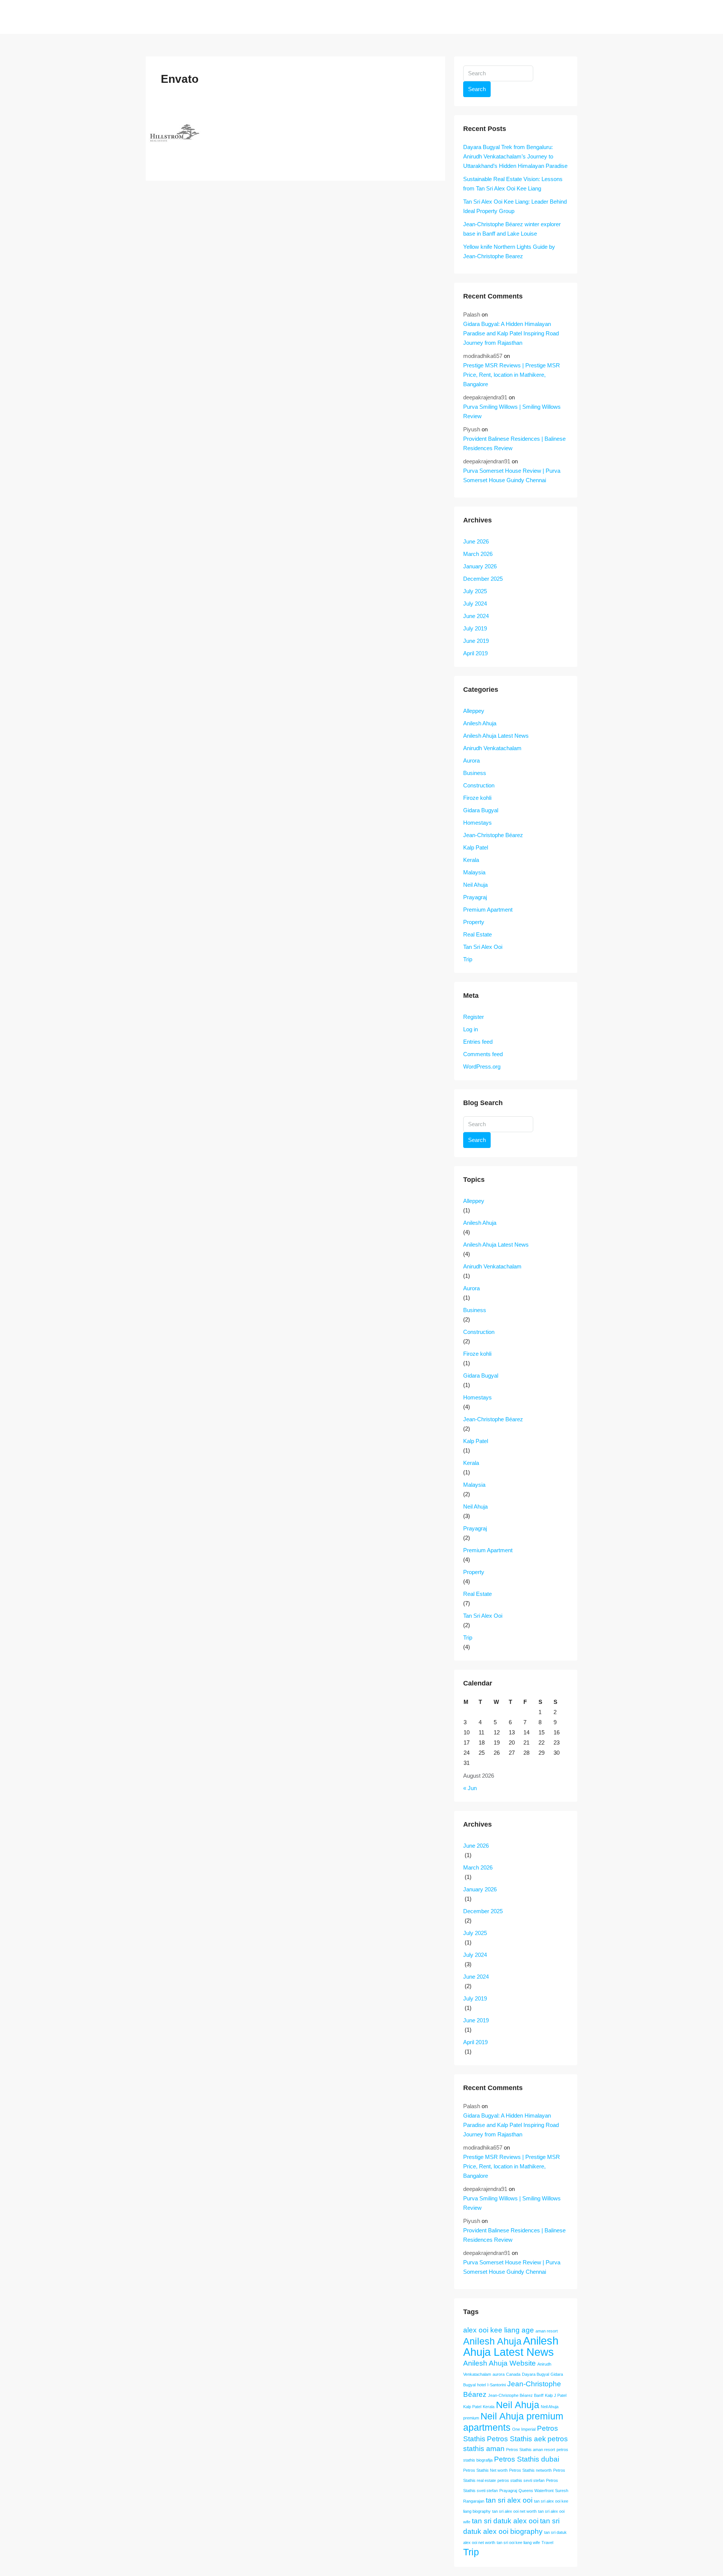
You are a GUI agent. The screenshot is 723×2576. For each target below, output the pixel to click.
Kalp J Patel (556, 2395)
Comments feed (483, 1054)
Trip (468, 959)
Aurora (471, 760)
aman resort (547, 2331)
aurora (499, 2374)
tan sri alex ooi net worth (514, 2511)
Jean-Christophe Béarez (493, 835)
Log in (471, 1029)
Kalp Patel (476, 847)
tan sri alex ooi (509, 2500)
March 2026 (478, 554)
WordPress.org (482, 1066)
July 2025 (475, 591)
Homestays (477, 823)
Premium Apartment (488, 910)
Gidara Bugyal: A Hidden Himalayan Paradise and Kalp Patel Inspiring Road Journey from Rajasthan (511, 333)
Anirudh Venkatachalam (492, 748)
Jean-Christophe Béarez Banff (516, 2395)
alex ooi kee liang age (499, 2330)
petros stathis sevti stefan (521, 2480)
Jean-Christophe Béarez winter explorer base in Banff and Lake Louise (512, 229)
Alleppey (474, 711)
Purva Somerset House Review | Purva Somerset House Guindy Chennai (512, 475)
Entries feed (478, 1042)
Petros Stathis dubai (527, 2459)
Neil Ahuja (475, 885)
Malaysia (474, 872)
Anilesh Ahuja (480, 723)
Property (474, 922)
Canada (513, 2374)
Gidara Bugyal (481, 810)
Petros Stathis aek (516, 2439)
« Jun (470, 1788)
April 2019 (475, 653)
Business (475, 773)
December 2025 (483, 579)
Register (474, 1017)
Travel (547, 2543)
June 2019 (476, 641)
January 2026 (480, 566)
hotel (481, 2385)
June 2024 (476, 616)
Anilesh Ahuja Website (500, 2363)
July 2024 (475, 604)
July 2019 (475, 628)
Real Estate (477, 934)
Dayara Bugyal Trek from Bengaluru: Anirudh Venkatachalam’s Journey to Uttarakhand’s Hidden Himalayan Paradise (515, 156)
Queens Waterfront (536, 2491)
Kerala (471, 860)
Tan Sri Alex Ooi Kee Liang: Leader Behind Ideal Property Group (515, 206)
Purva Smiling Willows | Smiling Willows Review (512, 411)
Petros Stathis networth (530, 2470)
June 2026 (476, 541)
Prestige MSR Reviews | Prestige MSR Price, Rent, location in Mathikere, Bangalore (512, 375)
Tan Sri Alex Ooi (483, 947)
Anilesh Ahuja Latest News (496, 736)
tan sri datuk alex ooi (505, 2521)
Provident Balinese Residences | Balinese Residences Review (514, 443)
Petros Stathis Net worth (485, 2470)
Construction (479, 785)
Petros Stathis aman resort (531, 2450)
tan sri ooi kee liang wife (518, 2543)
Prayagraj (475, 897)
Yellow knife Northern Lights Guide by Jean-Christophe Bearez (509, 251)
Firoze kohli (477, 798)
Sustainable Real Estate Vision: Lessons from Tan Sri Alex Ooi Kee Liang (513, 184)
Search (477, 89)
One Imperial (524, 2429)
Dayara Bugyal (535, 2374)
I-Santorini (496, 2385)
